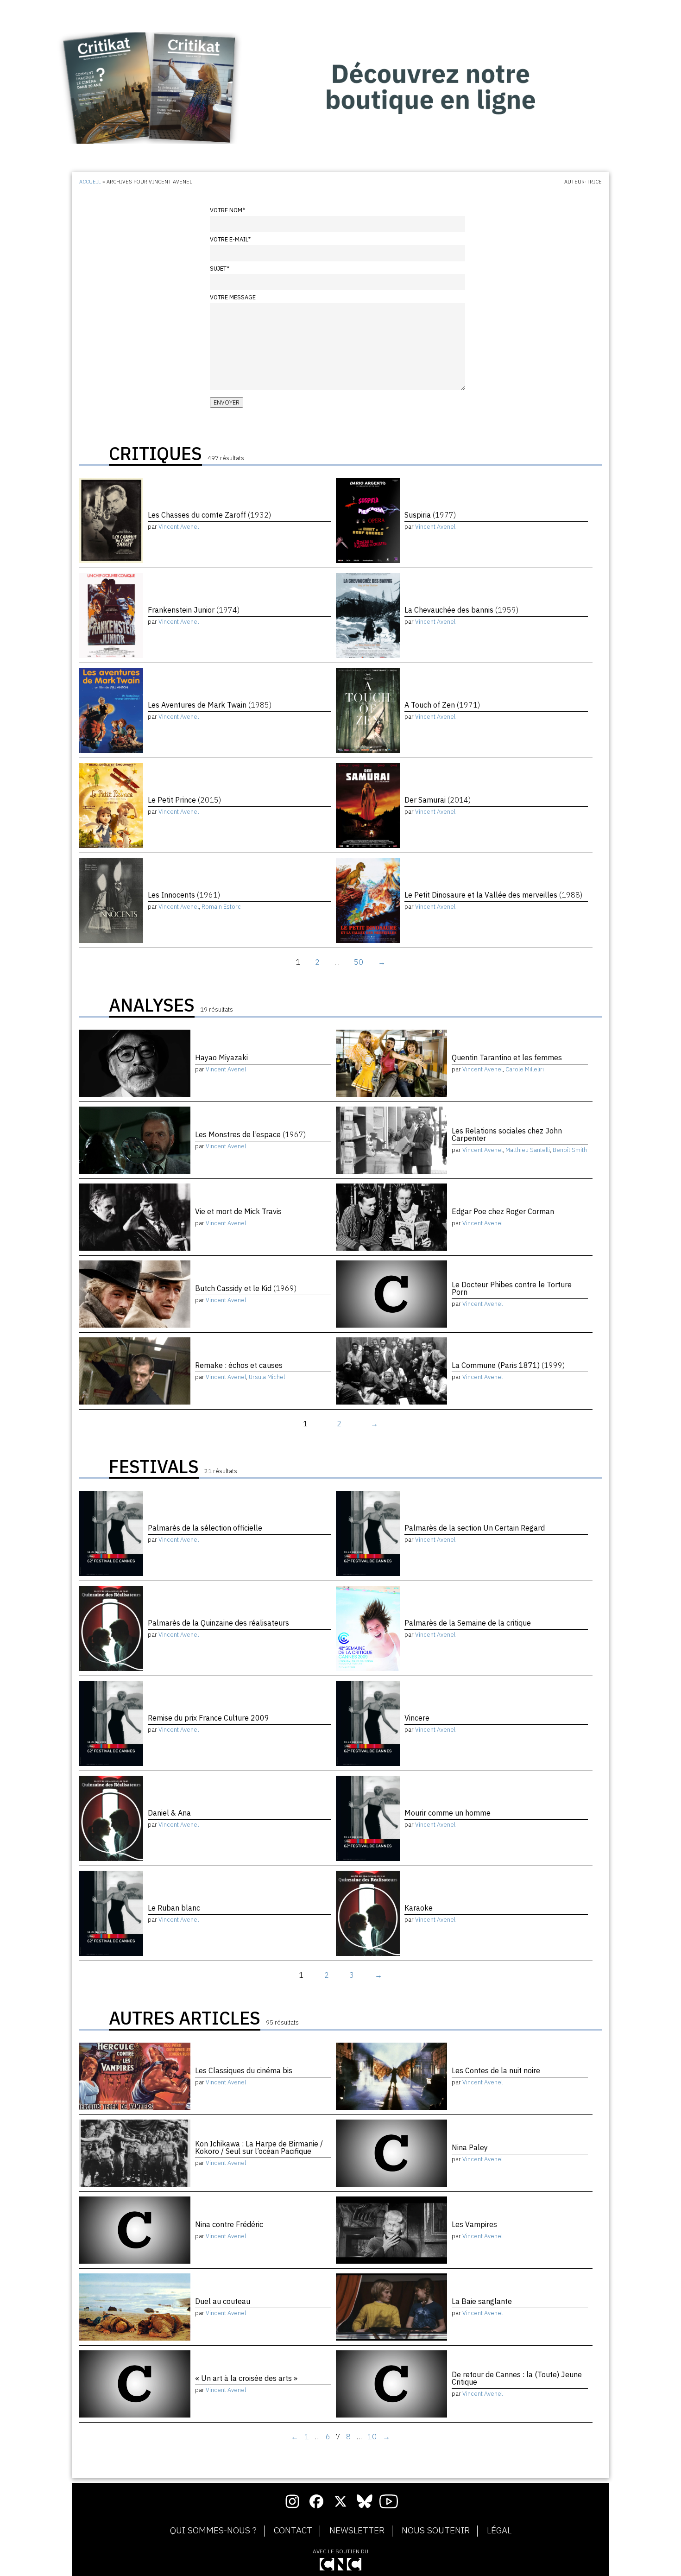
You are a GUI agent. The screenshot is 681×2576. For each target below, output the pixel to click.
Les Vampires (474, 2224)
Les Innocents (184, 895)
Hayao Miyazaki (221, 1057)
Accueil (90, 182)
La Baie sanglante (482, 2301)
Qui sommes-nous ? (213, 2531)
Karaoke (419, 1908)
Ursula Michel (267, 1377)
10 (372, 2437)
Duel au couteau (223, 2301)
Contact (293, 2531)
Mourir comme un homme (448, 1813)
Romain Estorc (221, 907)
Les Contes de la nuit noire (496, 2070)
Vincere (417, 1718)
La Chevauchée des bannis (461, 610)
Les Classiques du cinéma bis (244, 2070)
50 (359, 962)
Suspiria (430, 515)
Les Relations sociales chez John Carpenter (507, 1134)
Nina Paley (470, 2147)
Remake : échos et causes (239, 1365)
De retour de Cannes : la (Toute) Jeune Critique (517, 2378)
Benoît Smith (570, 1150)
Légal (499, 2531)
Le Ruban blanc (174, 1908)
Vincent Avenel (179, 527)
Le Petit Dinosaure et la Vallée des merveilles (493, 895)
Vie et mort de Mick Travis (238, 1211)
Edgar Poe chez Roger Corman (503, 1211)
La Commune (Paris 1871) (508, 1365)
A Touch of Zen (442, 705)
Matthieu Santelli (528, 1150)
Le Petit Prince (184, 800)
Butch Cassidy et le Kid (246, 1288)
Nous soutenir (436, 2531)
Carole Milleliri (525, 1069)
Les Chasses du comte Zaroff (209, 515)
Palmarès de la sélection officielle (205, 1528)
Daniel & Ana (169, 1813)
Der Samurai (438, 800)
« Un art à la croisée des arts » (246, 2378)
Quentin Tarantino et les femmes (507, 1057)
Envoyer (227, 402)
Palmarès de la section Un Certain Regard (475, 1528)
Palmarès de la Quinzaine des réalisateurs (218, 1623)
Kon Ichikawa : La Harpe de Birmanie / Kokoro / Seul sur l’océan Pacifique (259, 2147)
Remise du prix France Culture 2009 (208, 1718)
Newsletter (357, 2531)
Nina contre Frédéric (229, 2224)
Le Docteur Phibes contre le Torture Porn (512, 1288)
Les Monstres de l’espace (250, 1134)
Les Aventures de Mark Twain (210, 705)
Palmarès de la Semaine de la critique (468, 1623)
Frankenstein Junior (194, 610)
